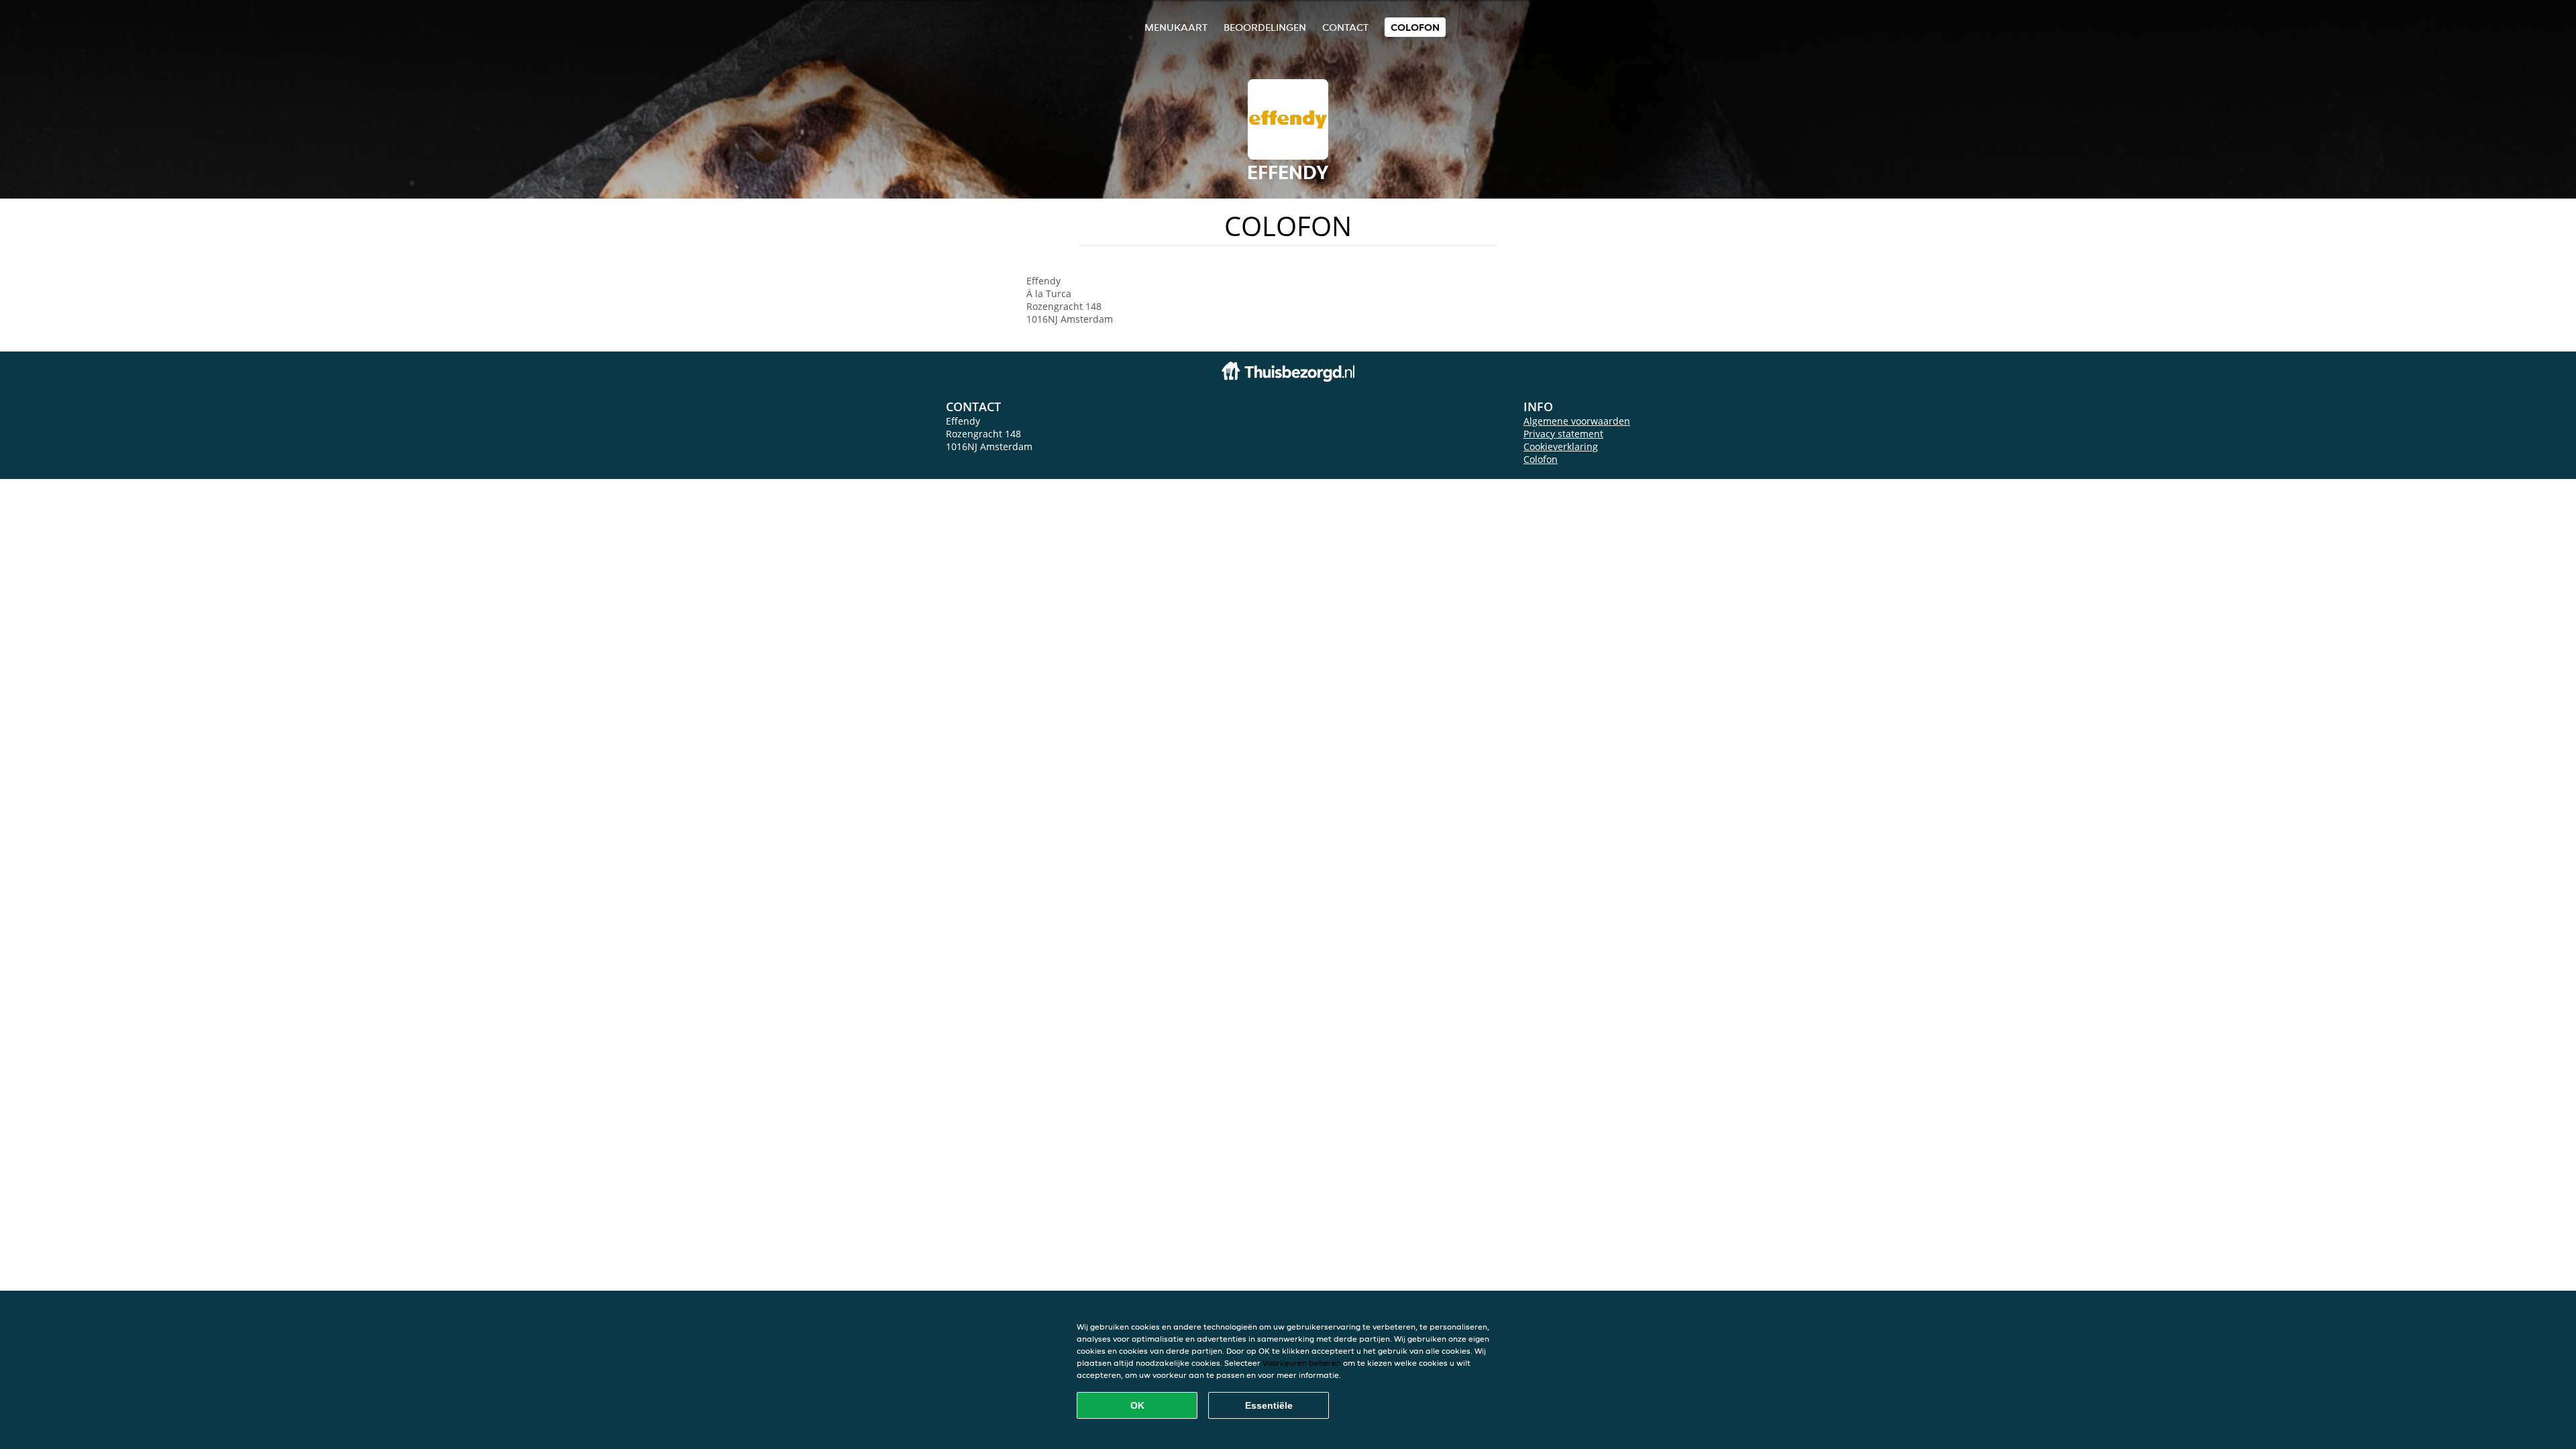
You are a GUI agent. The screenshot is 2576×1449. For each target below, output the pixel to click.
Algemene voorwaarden (1577, 421)
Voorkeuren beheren (1302, 1363)
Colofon (1541, 459)
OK (1137, 1405)
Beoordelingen (1265, 27)
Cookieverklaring (1561, 446)
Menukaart (1176, 27)
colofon (1415, 27)
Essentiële (1269, 1405)
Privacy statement (1563, 434)
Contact (1345, 27)
